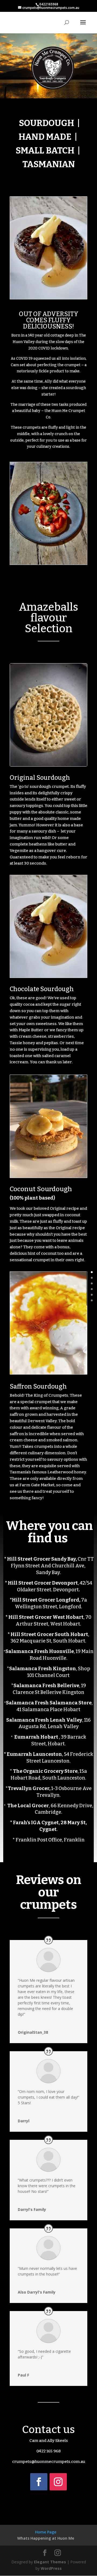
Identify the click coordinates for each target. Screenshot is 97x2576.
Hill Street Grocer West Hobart (46, 1617)
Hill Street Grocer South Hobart (49, 1634)
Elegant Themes (50, 2562)
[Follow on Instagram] (58, 2482)
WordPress (51, 2568)
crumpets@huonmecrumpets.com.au (49, 2462)
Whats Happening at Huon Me (46, 2538)
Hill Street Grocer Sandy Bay (41, 1559)
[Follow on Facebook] (39, 2482)
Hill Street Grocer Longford (46, 1600)
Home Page (46, 2532)
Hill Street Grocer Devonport (43, 1583)
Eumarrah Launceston (34, 1754)
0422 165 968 (49, 2451)
